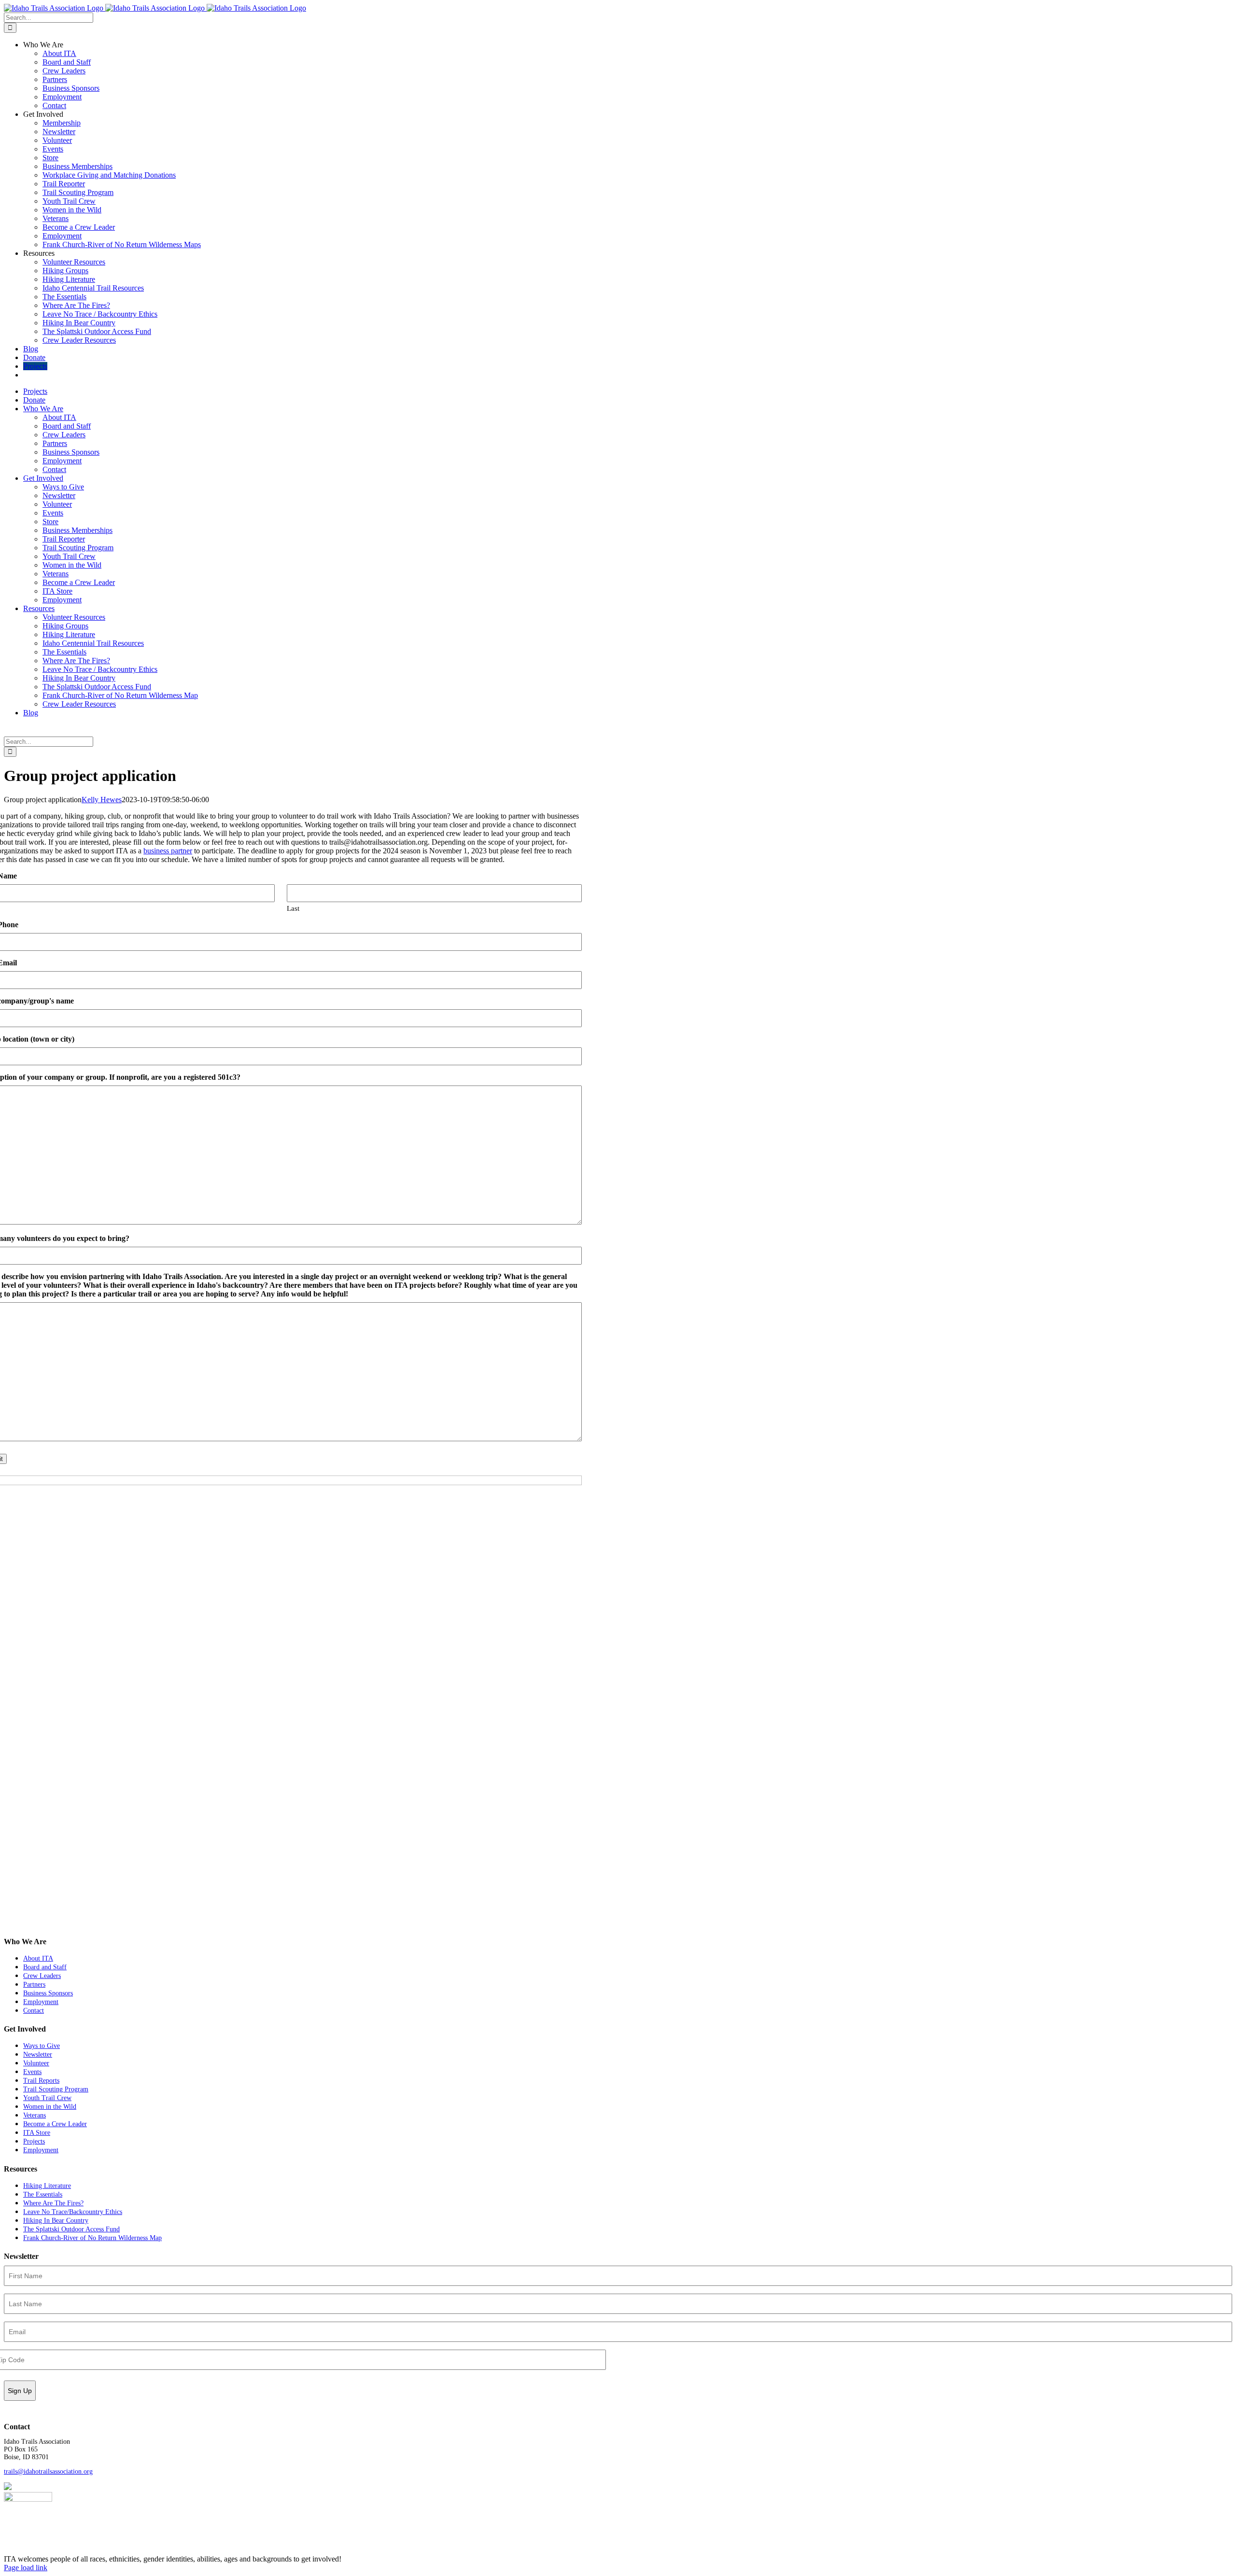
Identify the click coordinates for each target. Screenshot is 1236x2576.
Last (293, 908)
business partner (168, 851)
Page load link (26, 2568)
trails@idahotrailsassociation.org (48, 2472)
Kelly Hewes (102, 800)
